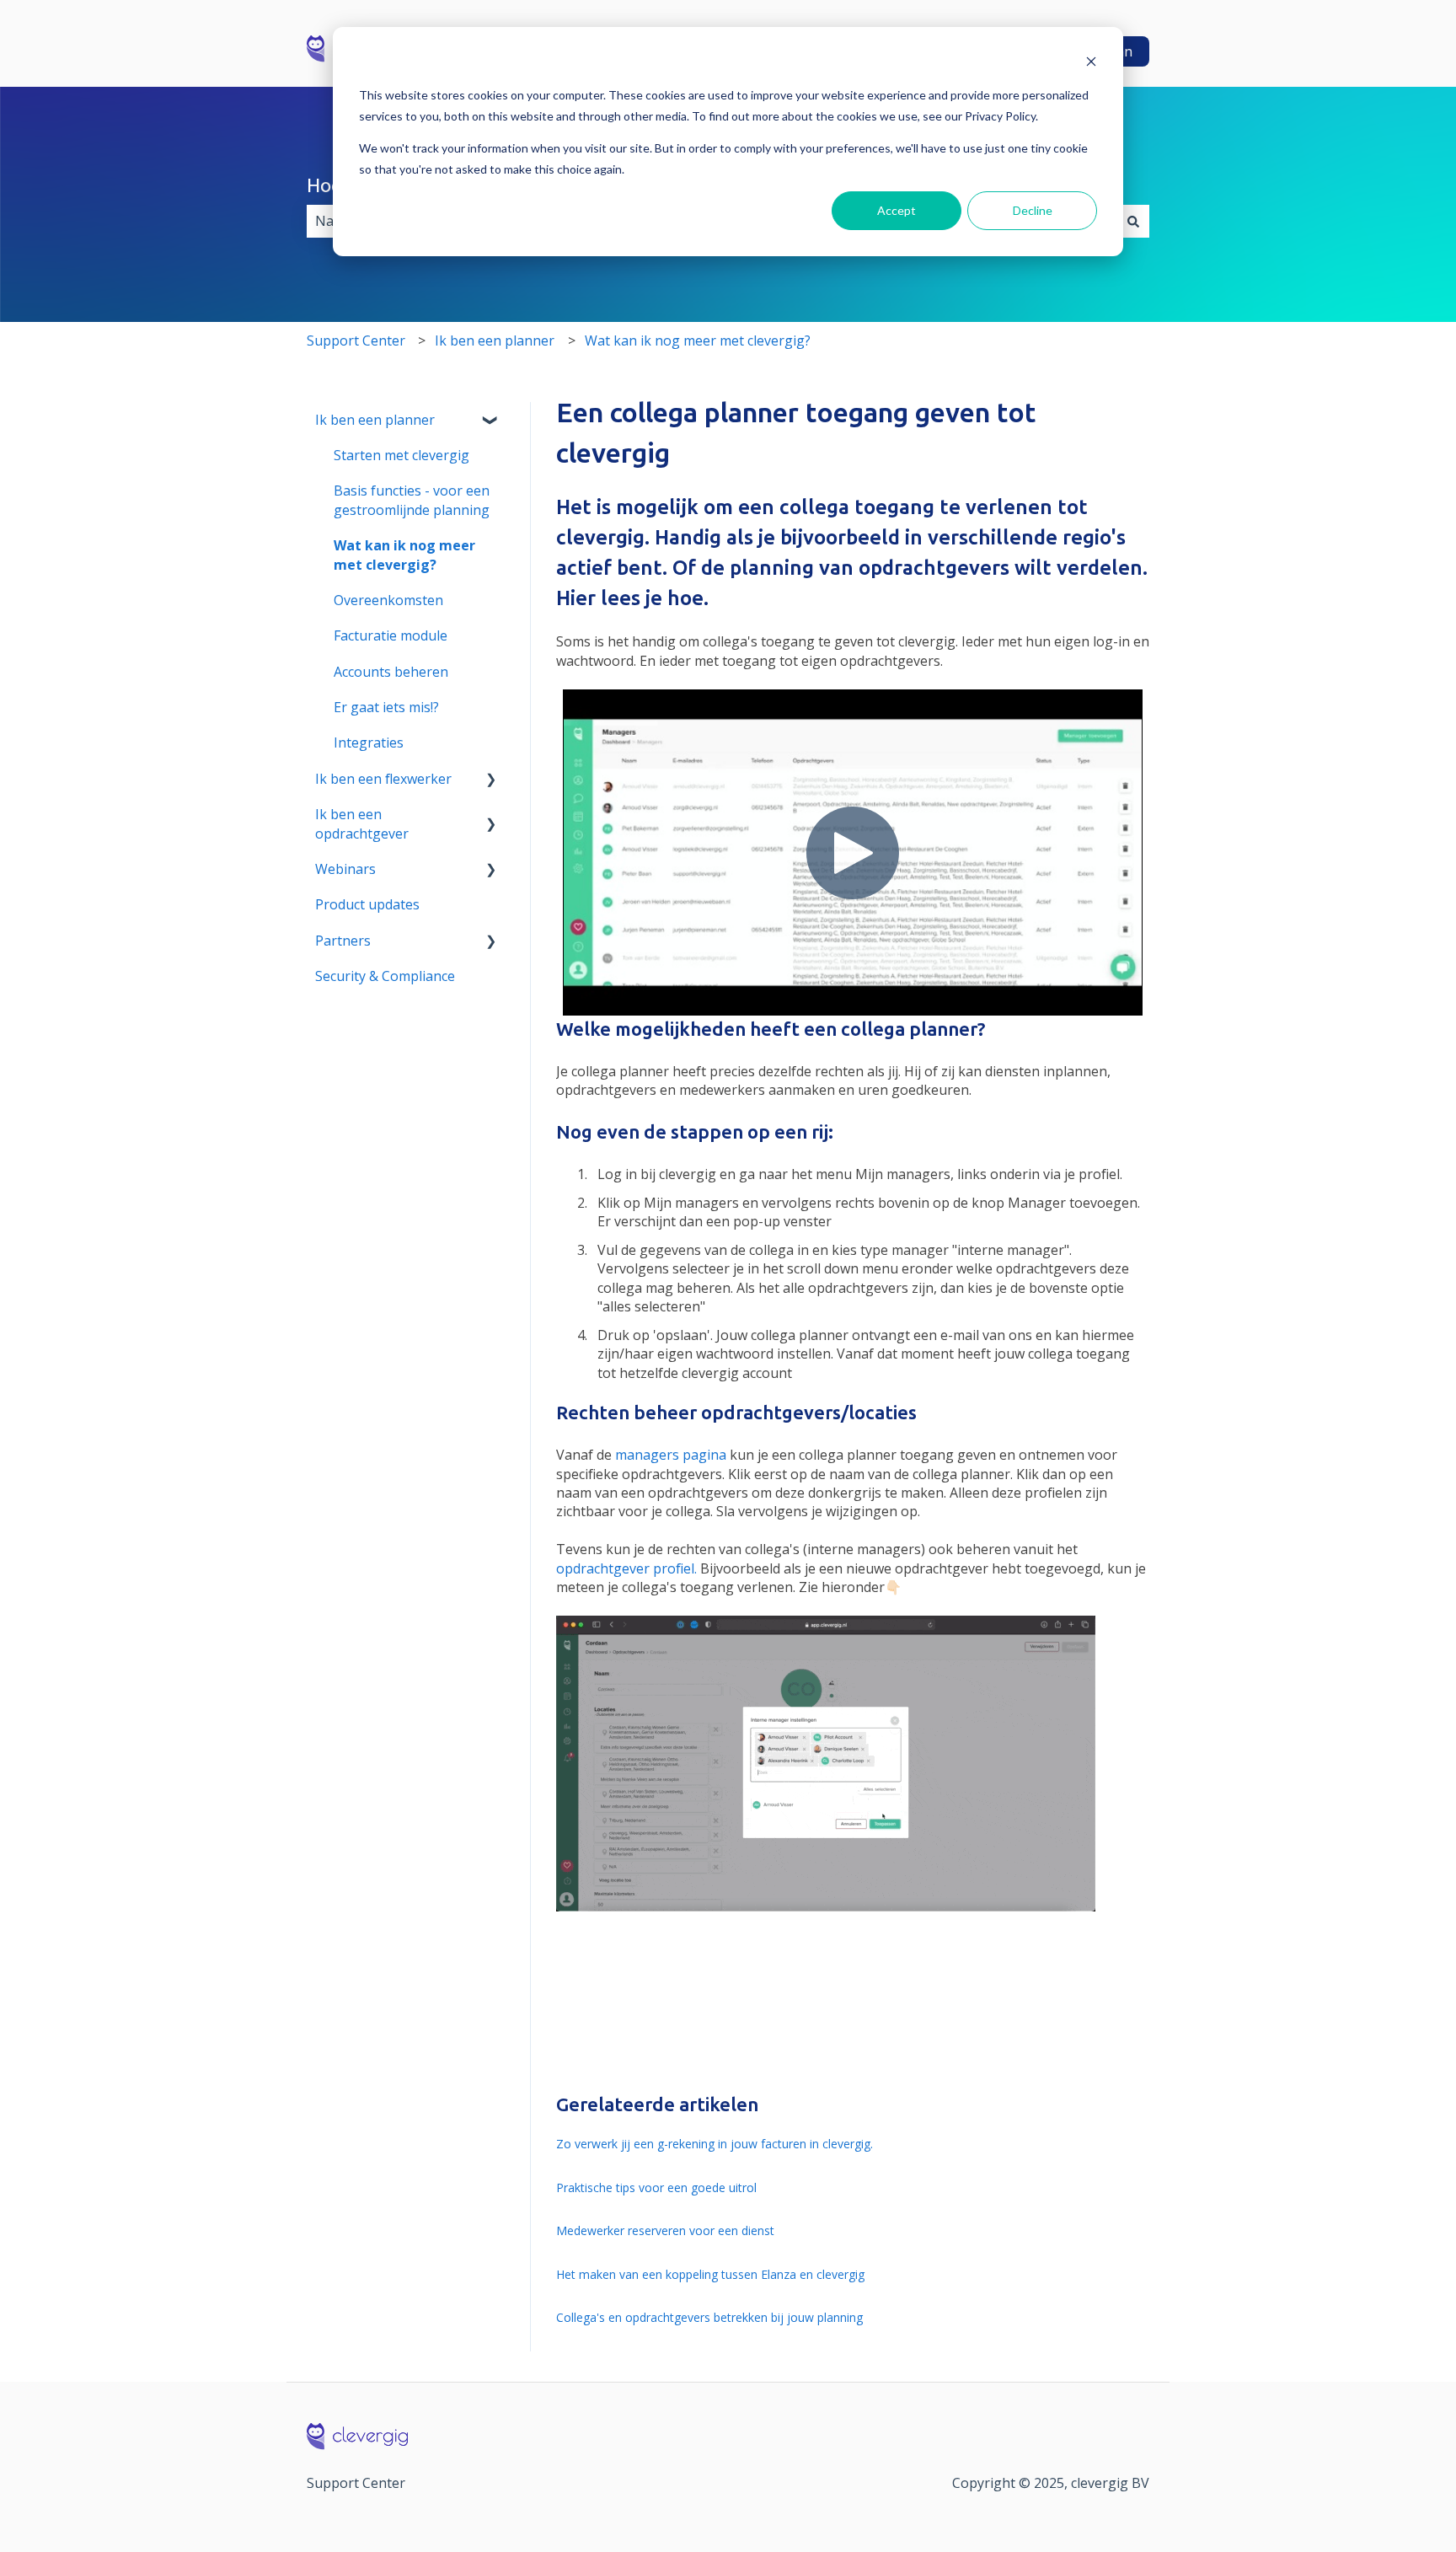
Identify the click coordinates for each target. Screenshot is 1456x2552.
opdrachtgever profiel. (626, 1568)
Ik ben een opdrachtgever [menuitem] (362, 823)
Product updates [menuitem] (367, 904)
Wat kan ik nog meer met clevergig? (698, 340)
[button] (491, 421)
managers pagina (671, 1455)
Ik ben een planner (495, 340)
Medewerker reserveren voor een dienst (665, 2230)
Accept (897, 210)
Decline (1033, 210)
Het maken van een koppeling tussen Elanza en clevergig (710, 2274)
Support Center (356, 340)
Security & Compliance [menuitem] (385, 976)
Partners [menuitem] (343, 941)
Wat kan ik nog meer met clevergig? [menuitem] (404, 555)
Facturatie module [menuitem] (391, 635)
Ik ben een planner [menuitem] (375, 420)
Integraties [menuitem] (369, 743)
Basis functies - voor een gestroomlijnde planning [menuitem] (412, 500)
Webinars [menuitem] (345, 869)
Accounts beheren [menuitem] (391, 672)
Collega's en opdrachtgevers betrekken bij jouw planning (709, 2317)
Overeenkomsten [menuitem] (388, 600)
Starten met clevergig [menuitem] (401, 455)
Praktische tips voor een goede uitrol (656, 2187)
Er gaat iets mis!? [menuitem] (386, 707)
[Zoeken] (1133, 221)
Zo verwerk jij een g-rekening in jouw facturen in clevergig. (715, 2144)
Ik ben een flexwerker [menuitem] (383, 779)
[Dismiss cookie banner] (1091, 64)
